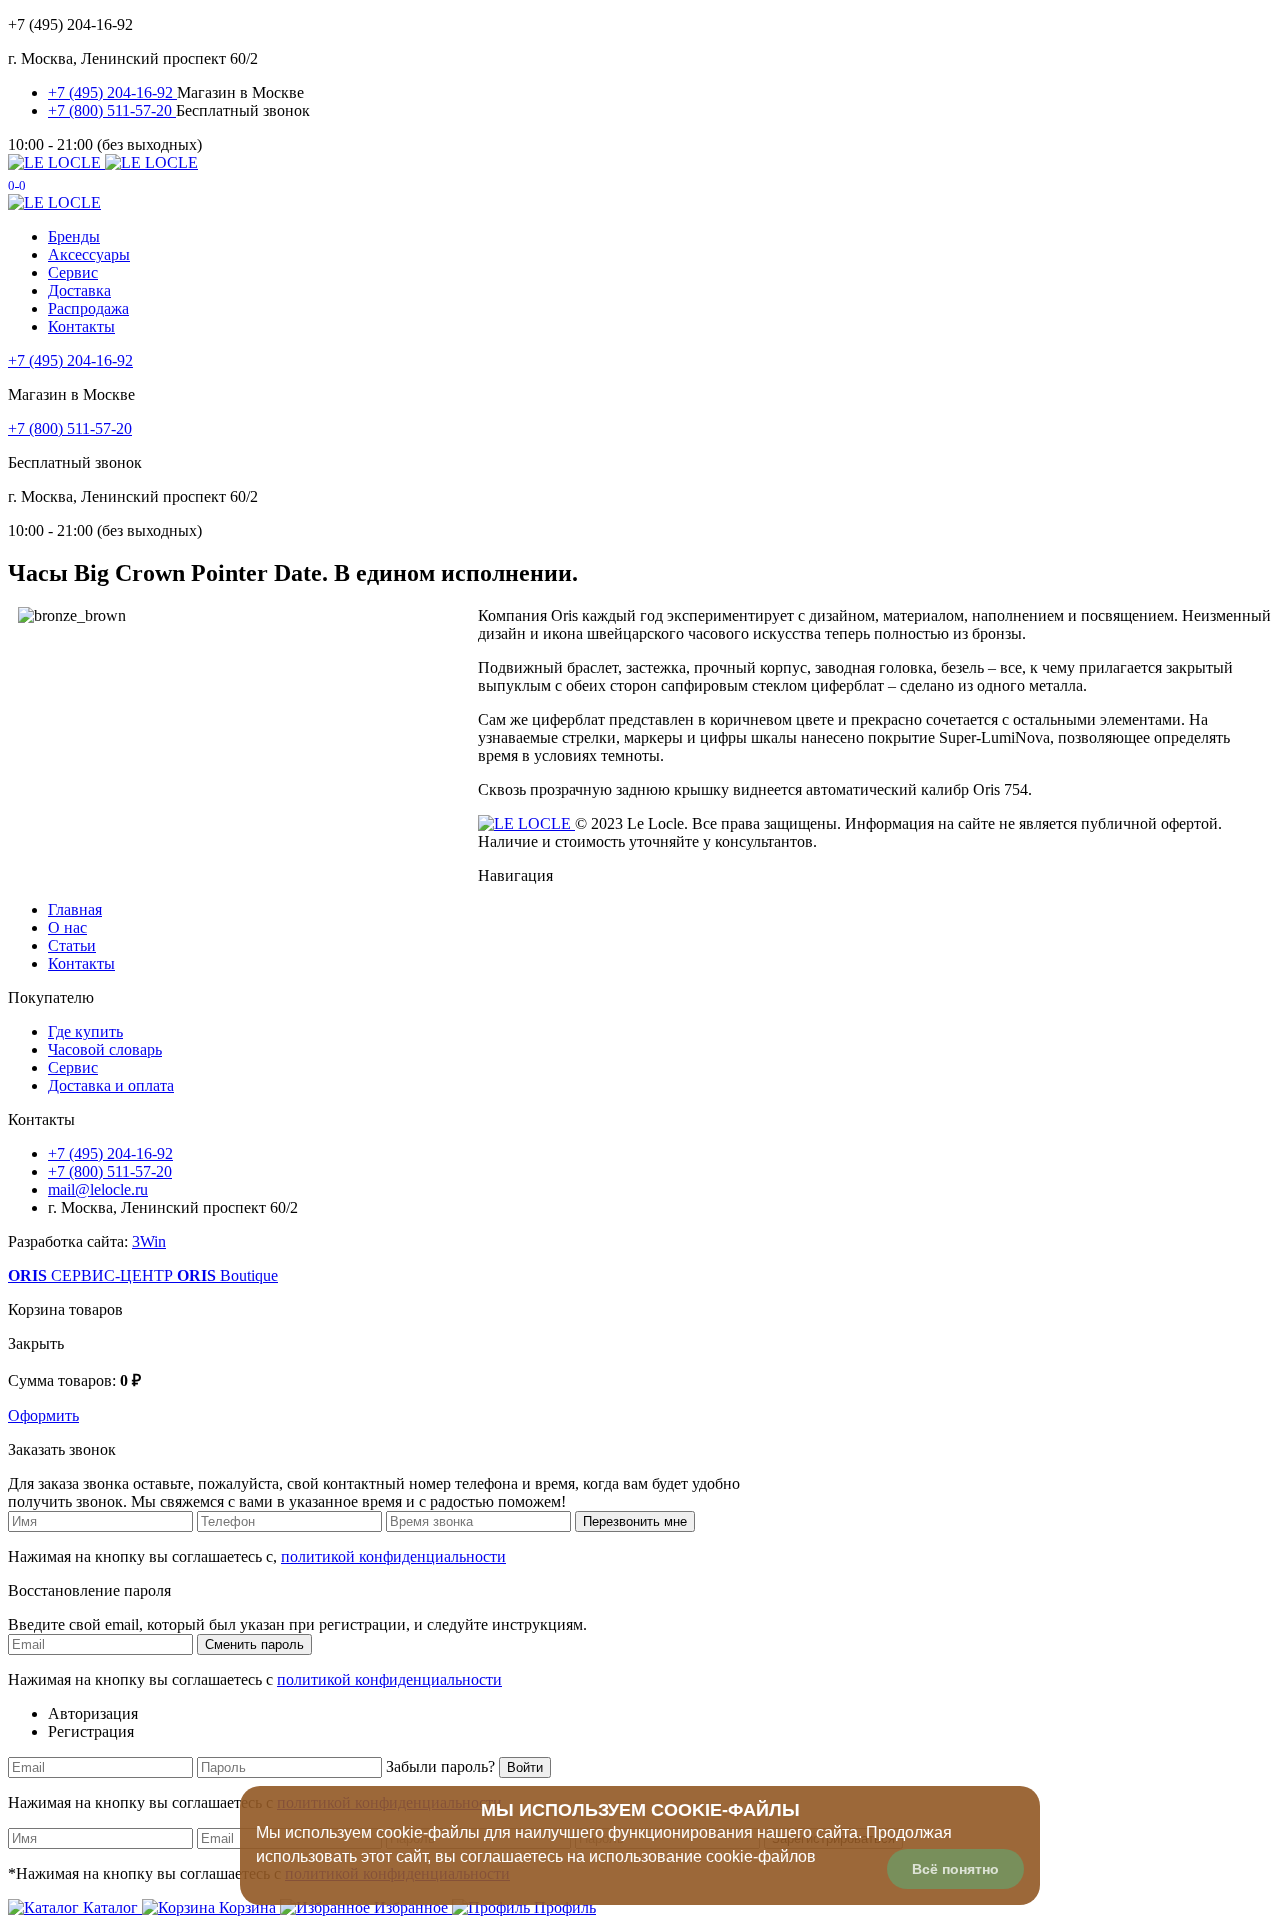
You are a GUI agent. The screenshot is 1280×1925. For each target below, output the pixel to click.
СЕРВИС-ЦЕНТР (92, 1275)
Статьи (72, 945)
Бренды (74, 236)
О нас (67, 927)
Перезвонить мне (635, 1521)
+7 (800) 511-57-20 (112, 110)
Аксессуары (89, 254)
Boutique (227, 1275)
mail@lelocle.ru (98, 1189)
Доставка (79, 290)
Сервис (73, 272)
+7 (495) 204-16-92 (112, 92)
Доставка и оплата (111, 1085)
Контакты (81, 326)
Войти (525, 1767)
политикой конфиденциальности (393, 1556)
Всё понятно (955, 1869)
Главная (75, 909)
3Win (149, 1241)
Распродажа (88, 308)
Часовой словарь (105, 1049)
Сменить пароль (254, 1644)
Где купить (85, 1031)
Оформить (43, 1415)
